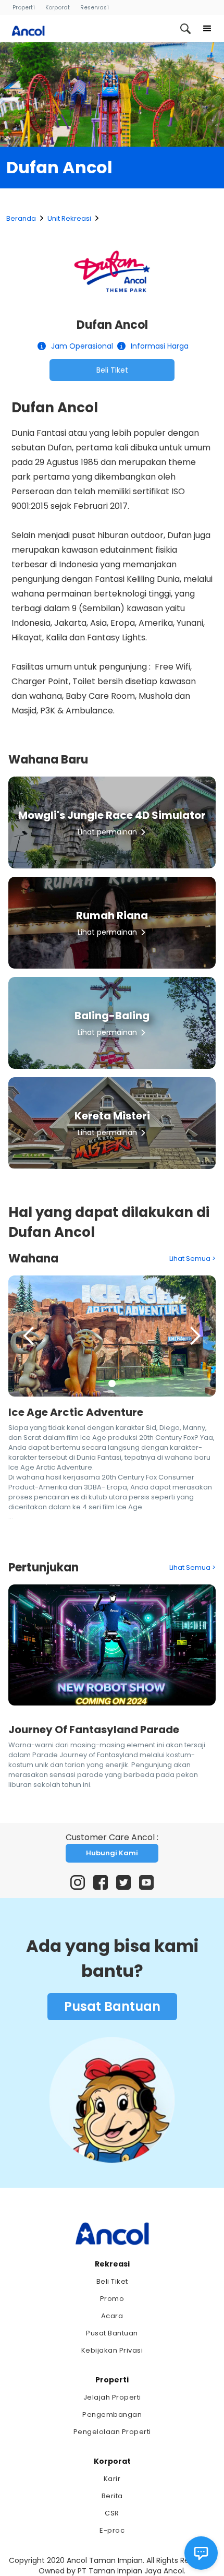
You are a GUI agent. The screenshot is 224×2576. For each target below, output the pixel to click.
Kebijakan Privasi (112, 2350)
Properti (24, 8)
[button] (207, 29)
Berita (112, 2496)
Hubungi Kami (112, 1853)
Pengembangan (112, 2414)
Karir (112, 2479)
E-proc (112, 2530)
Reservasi (95, 8)
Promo (112, 2299)
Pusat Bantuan (112, 2006)
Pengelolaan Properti (112, 2432)
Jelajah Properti (112, 2397)
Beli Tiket (112, 370)
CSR (112, 2513)
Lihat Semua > (192, 1259)
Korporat (58, 8)
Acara (112, 2316)
